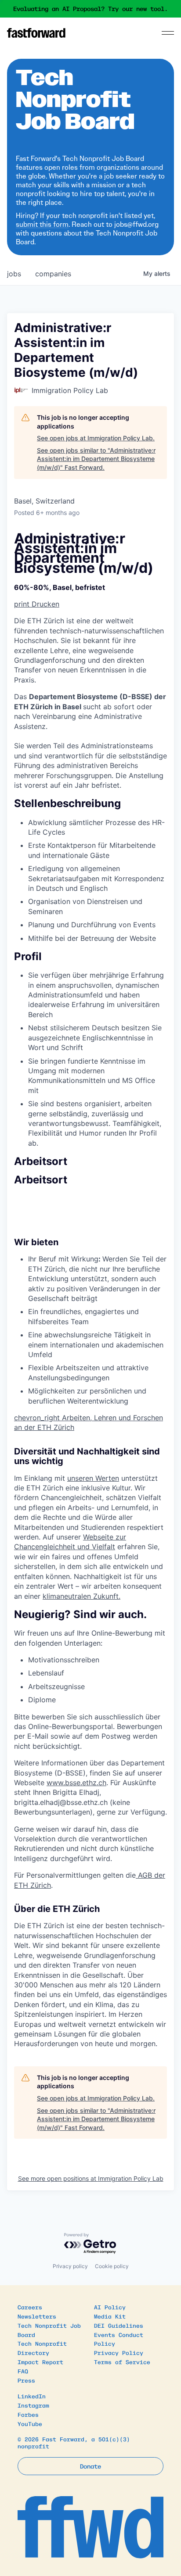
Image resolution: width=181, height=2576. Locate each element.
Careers (30, 2307)
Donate (90, 2466)
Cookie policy (112, 2266)
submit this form (42, 224)
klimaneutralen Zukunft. (81, 1596)
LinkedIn (32, 2396)
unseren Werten (93, 1478)
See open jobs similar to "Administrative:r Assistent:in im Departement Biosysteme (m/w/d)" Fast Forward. (96, 459)
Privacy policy (70, 2266)
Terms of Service (122, 2362)
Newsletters (37, 2316)
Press (26, 2380)
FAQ (23, 2371)
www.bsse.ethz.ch (76, 1783)
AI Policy (110, 2307)
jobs (14, 274)
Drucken (37, 604)
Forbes (28, 2414)
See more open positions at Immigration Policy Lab (91, 2178)
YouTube (30, 2424)
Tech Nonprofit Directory (42, 2348)
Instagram (33, 2405)
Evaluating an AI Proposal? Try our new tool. (90, 9)
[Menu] (168, 33)
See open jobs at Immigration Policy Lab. (96, 438)
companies (53, 274)
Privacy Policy (119, 2353)
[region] (90, 703)
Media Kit (110, 2316)
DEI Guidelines (119, 2325)
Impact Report (40, 2362)
